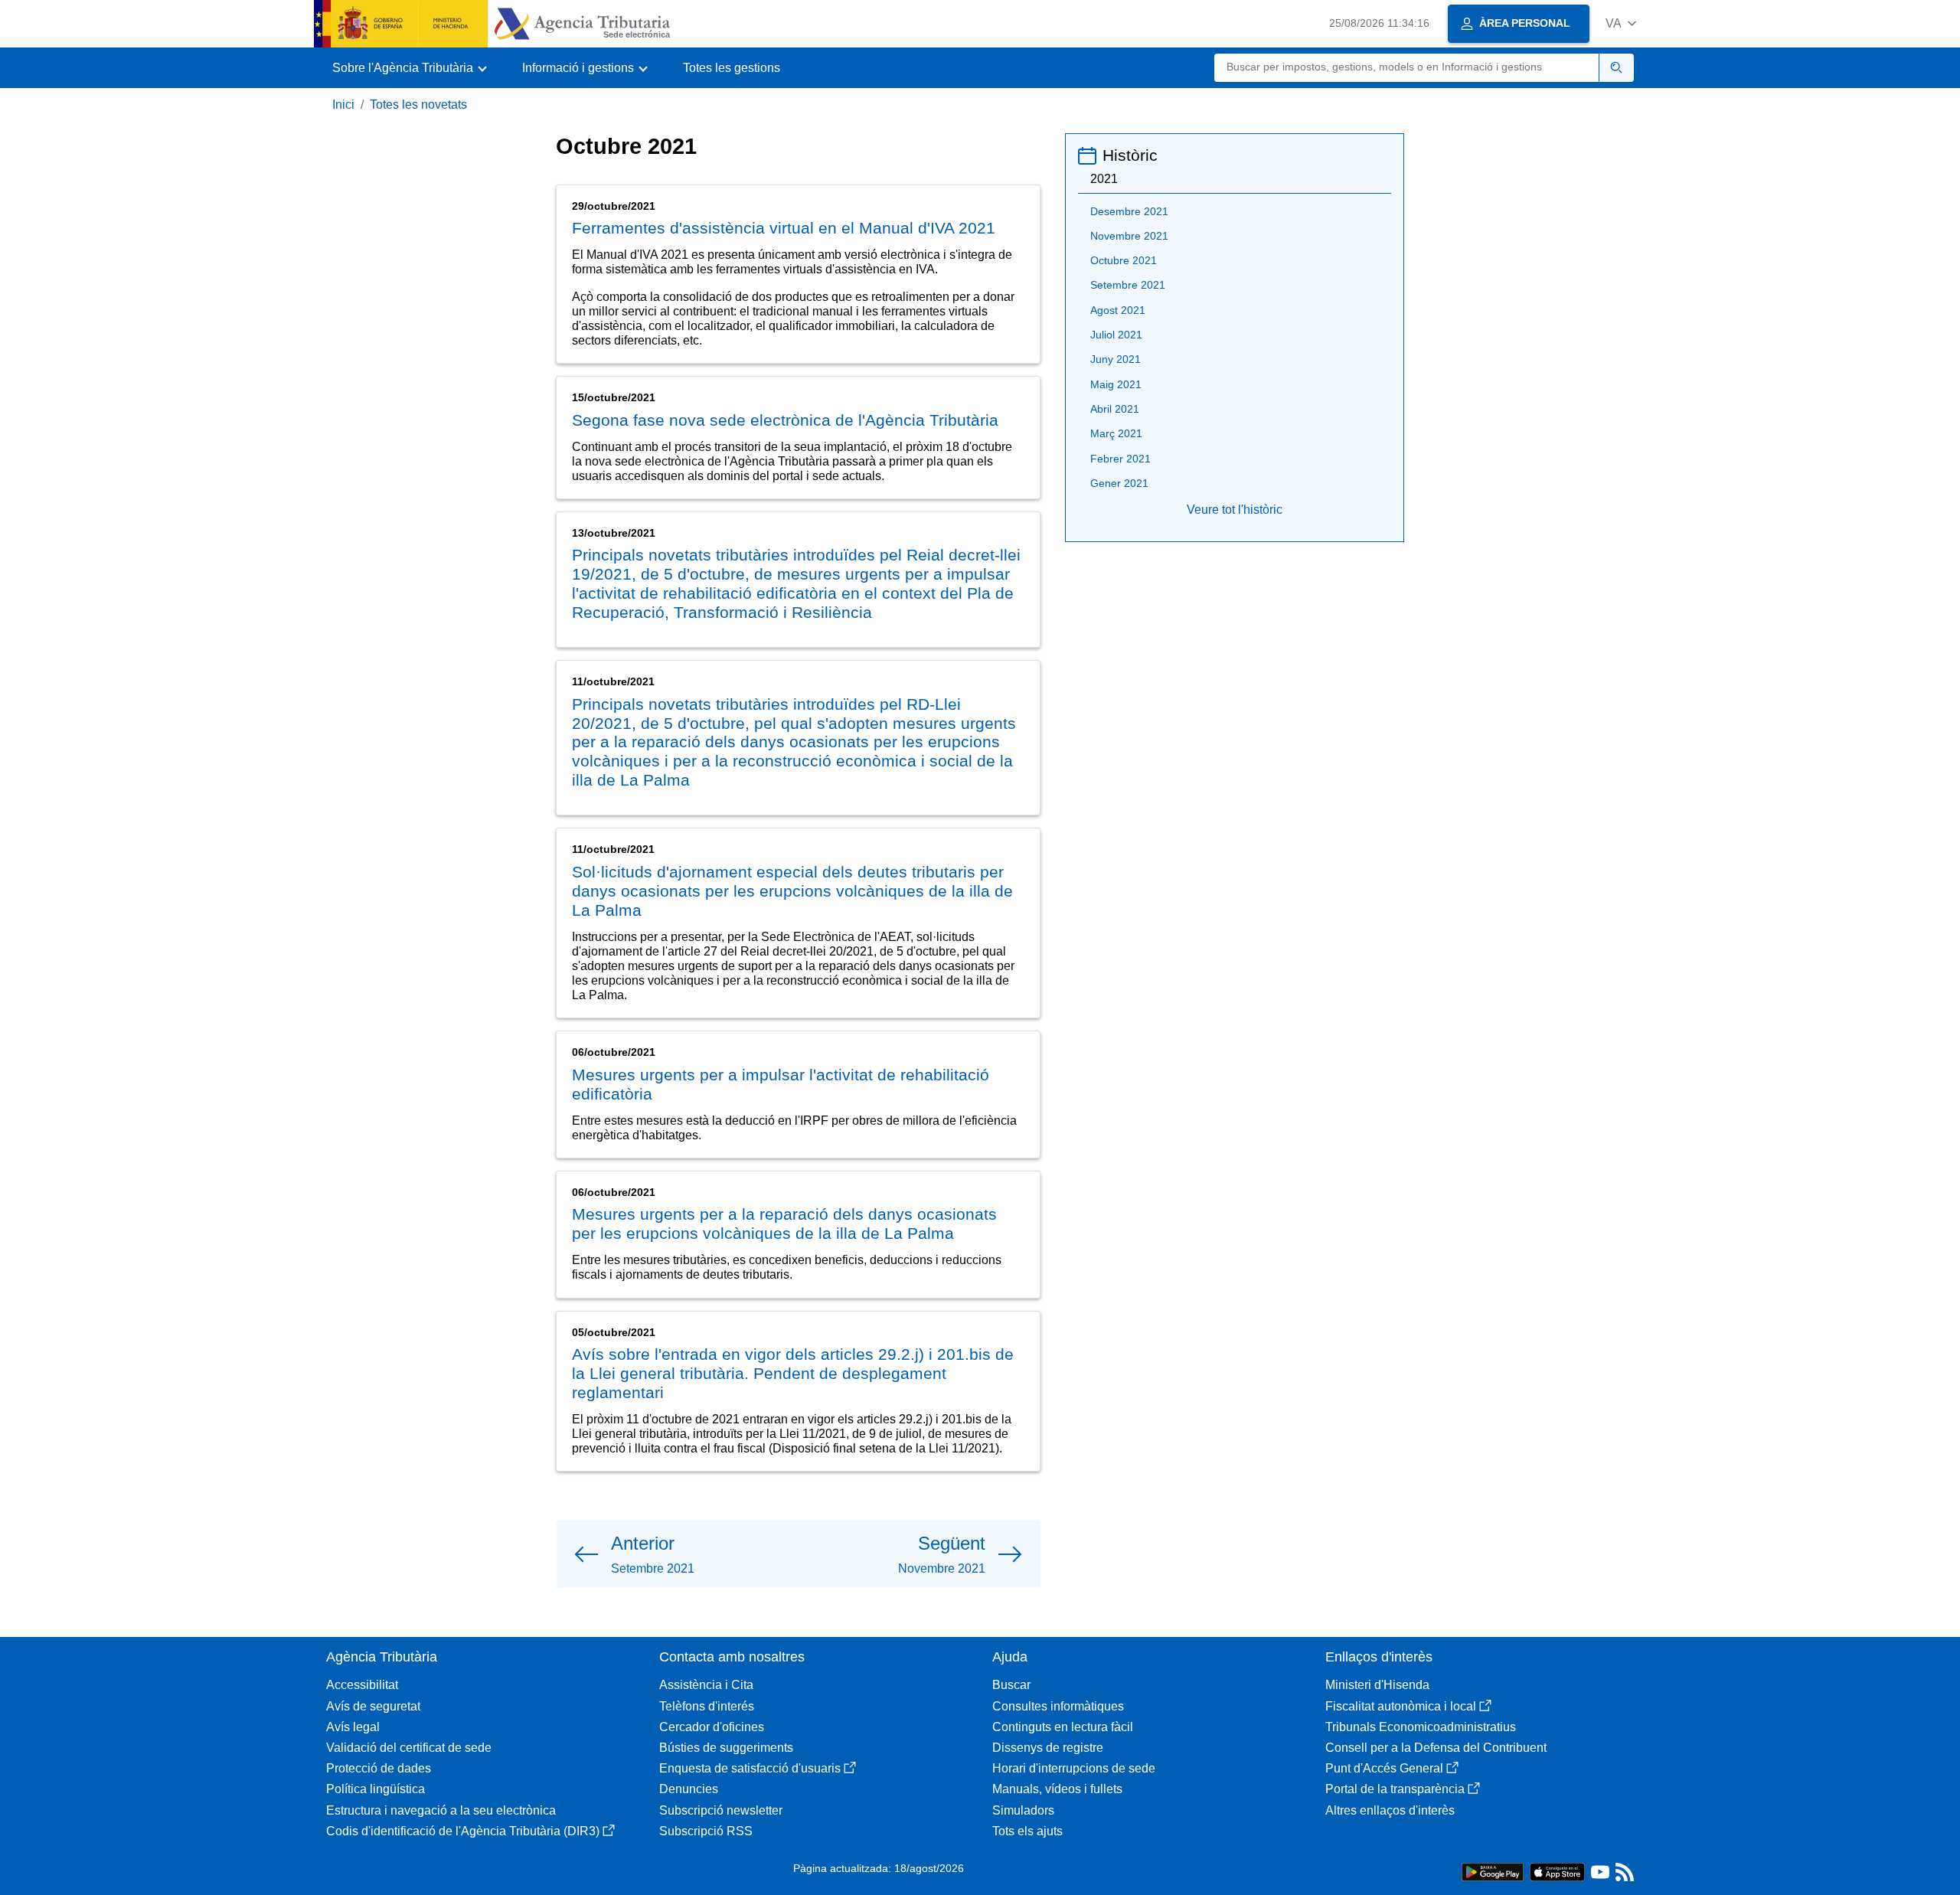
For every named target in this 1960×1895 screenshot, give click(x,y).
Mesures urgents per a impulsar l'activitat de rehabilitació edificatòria (781, 1084)
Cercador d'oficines (712, 1727)
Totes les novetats (418, 105)
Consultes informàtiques (1058, 1706)
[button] (1621, 23)
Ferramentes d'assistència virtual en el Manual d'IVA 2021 (784, 228)
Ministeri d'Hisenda (1377, 1685)
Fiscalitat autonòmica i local (1401, 1706)
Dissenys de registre (1048, 1748)
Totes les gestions (732, 68)
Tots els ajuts (1027, 1831)
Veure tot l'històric (1235, 510)
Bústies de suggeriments (726, 1748)
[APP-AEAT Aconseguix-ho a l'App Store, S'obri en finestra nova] (1557, 1871)
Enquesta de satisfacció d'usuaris (750, 1768)
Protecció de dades (379, 1768)
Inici (343, 105)
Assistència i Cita (706, 1685)
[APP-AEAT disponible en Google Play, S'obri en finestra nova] (1493, 1871)
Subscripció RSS (706, 1831)
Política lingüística (376, 1789)
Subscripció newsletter (721, 1810)
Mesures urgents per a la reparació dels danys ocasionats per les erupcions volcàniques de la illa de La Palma (784, 1224)
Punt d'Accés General (1384, 1768)
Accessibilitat (362, 1685)
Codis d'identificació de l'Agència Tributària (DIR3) (463, 1831)
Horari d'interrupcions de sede (1074, 1768)
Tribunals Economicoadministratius (1421, 1727)
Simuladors (1023, 1810)
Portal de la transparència (1395, 1789)
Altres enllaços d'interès (1390, 1810)
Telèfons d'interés (707, 1706)
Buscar (1011, 1685)
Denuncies (689, 1789)
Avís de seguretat (373, 1706)
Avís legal (353, 1727)
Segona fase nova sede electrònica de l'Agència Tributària (785, 420)
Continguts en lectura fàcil (1063, 1727)
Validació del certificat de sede (409, 1748)
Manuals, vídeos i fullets (1057, 1789)
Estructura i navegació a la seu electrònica (441, 1810)
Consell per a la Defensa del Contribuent (1436, 1748)
